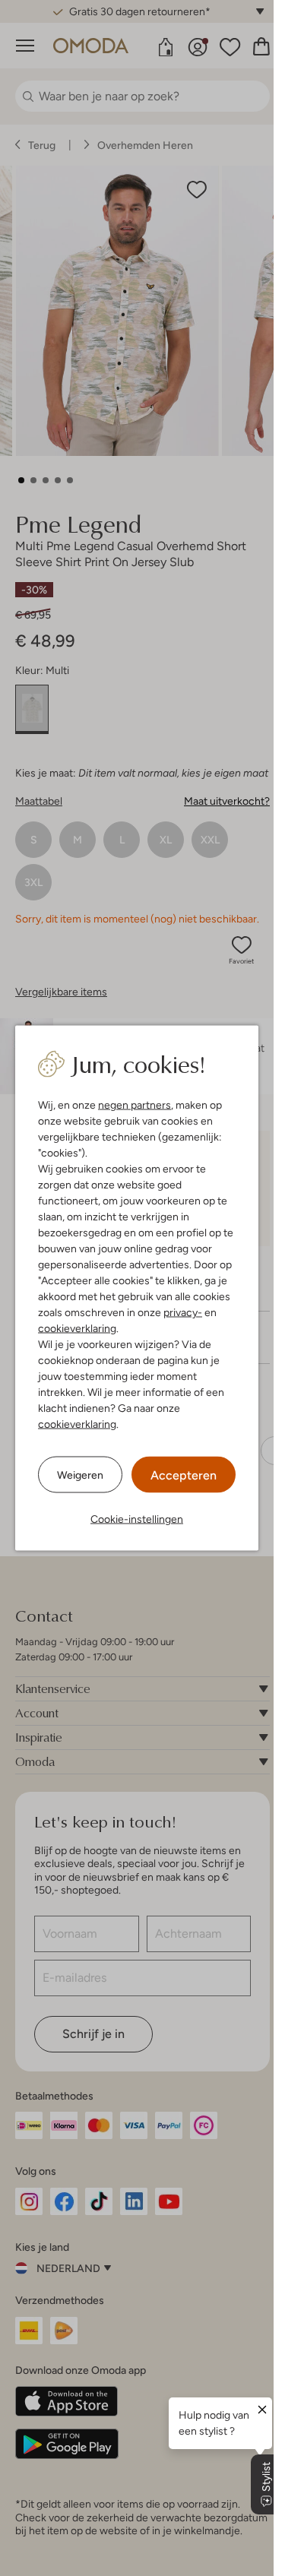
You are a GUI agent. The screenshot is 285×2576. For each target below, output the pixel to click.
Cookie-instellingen (137, 1519)
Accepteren (184, 1475)
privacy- (183, 1312)
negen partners (135, 1105)
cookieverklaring (77, 1328)
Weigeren (80, 1474)
